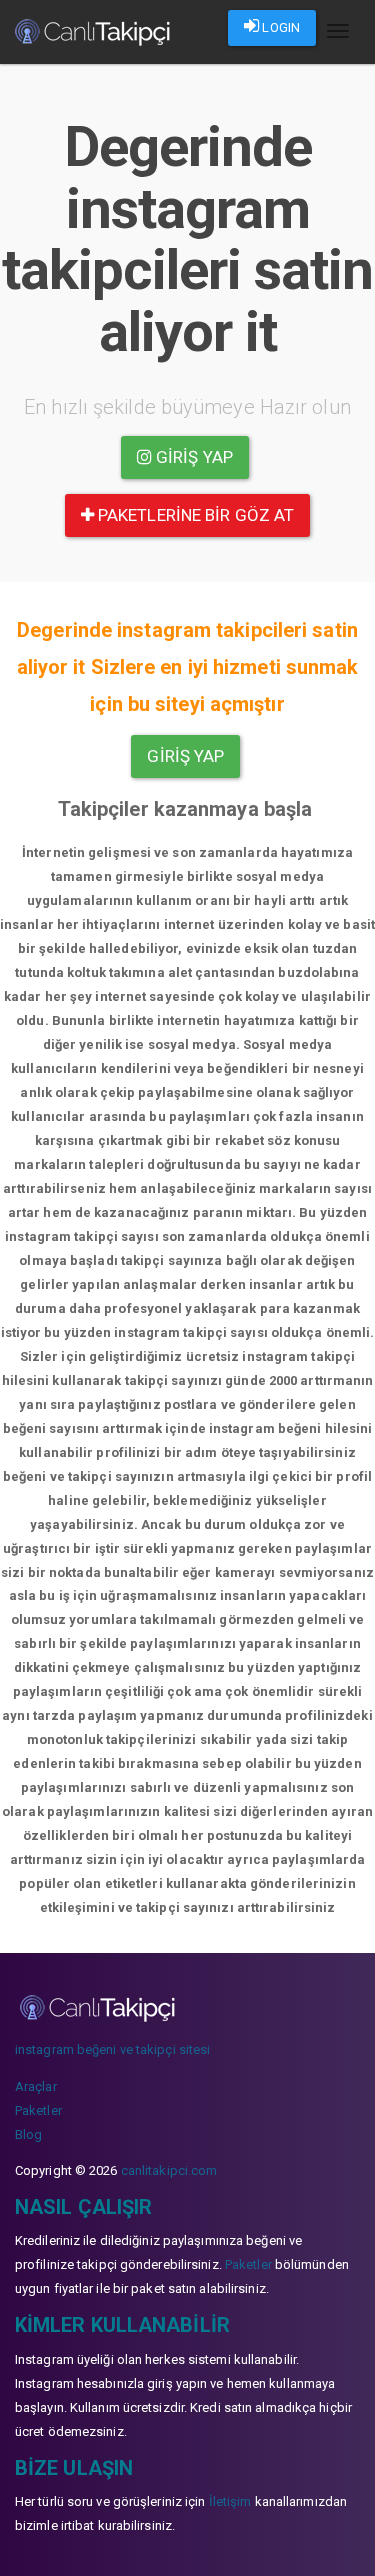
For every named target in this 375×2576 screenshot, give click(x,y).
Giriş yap (192, 457)
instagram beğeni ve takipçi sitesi (112, 2049)
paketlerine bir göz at (194, 515)
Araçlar (36, 2086)
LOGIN (279, 27)
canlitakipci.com (169, 2170)
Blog (28, 2134)
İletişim (230, 2501)
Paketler (38, 2110)
